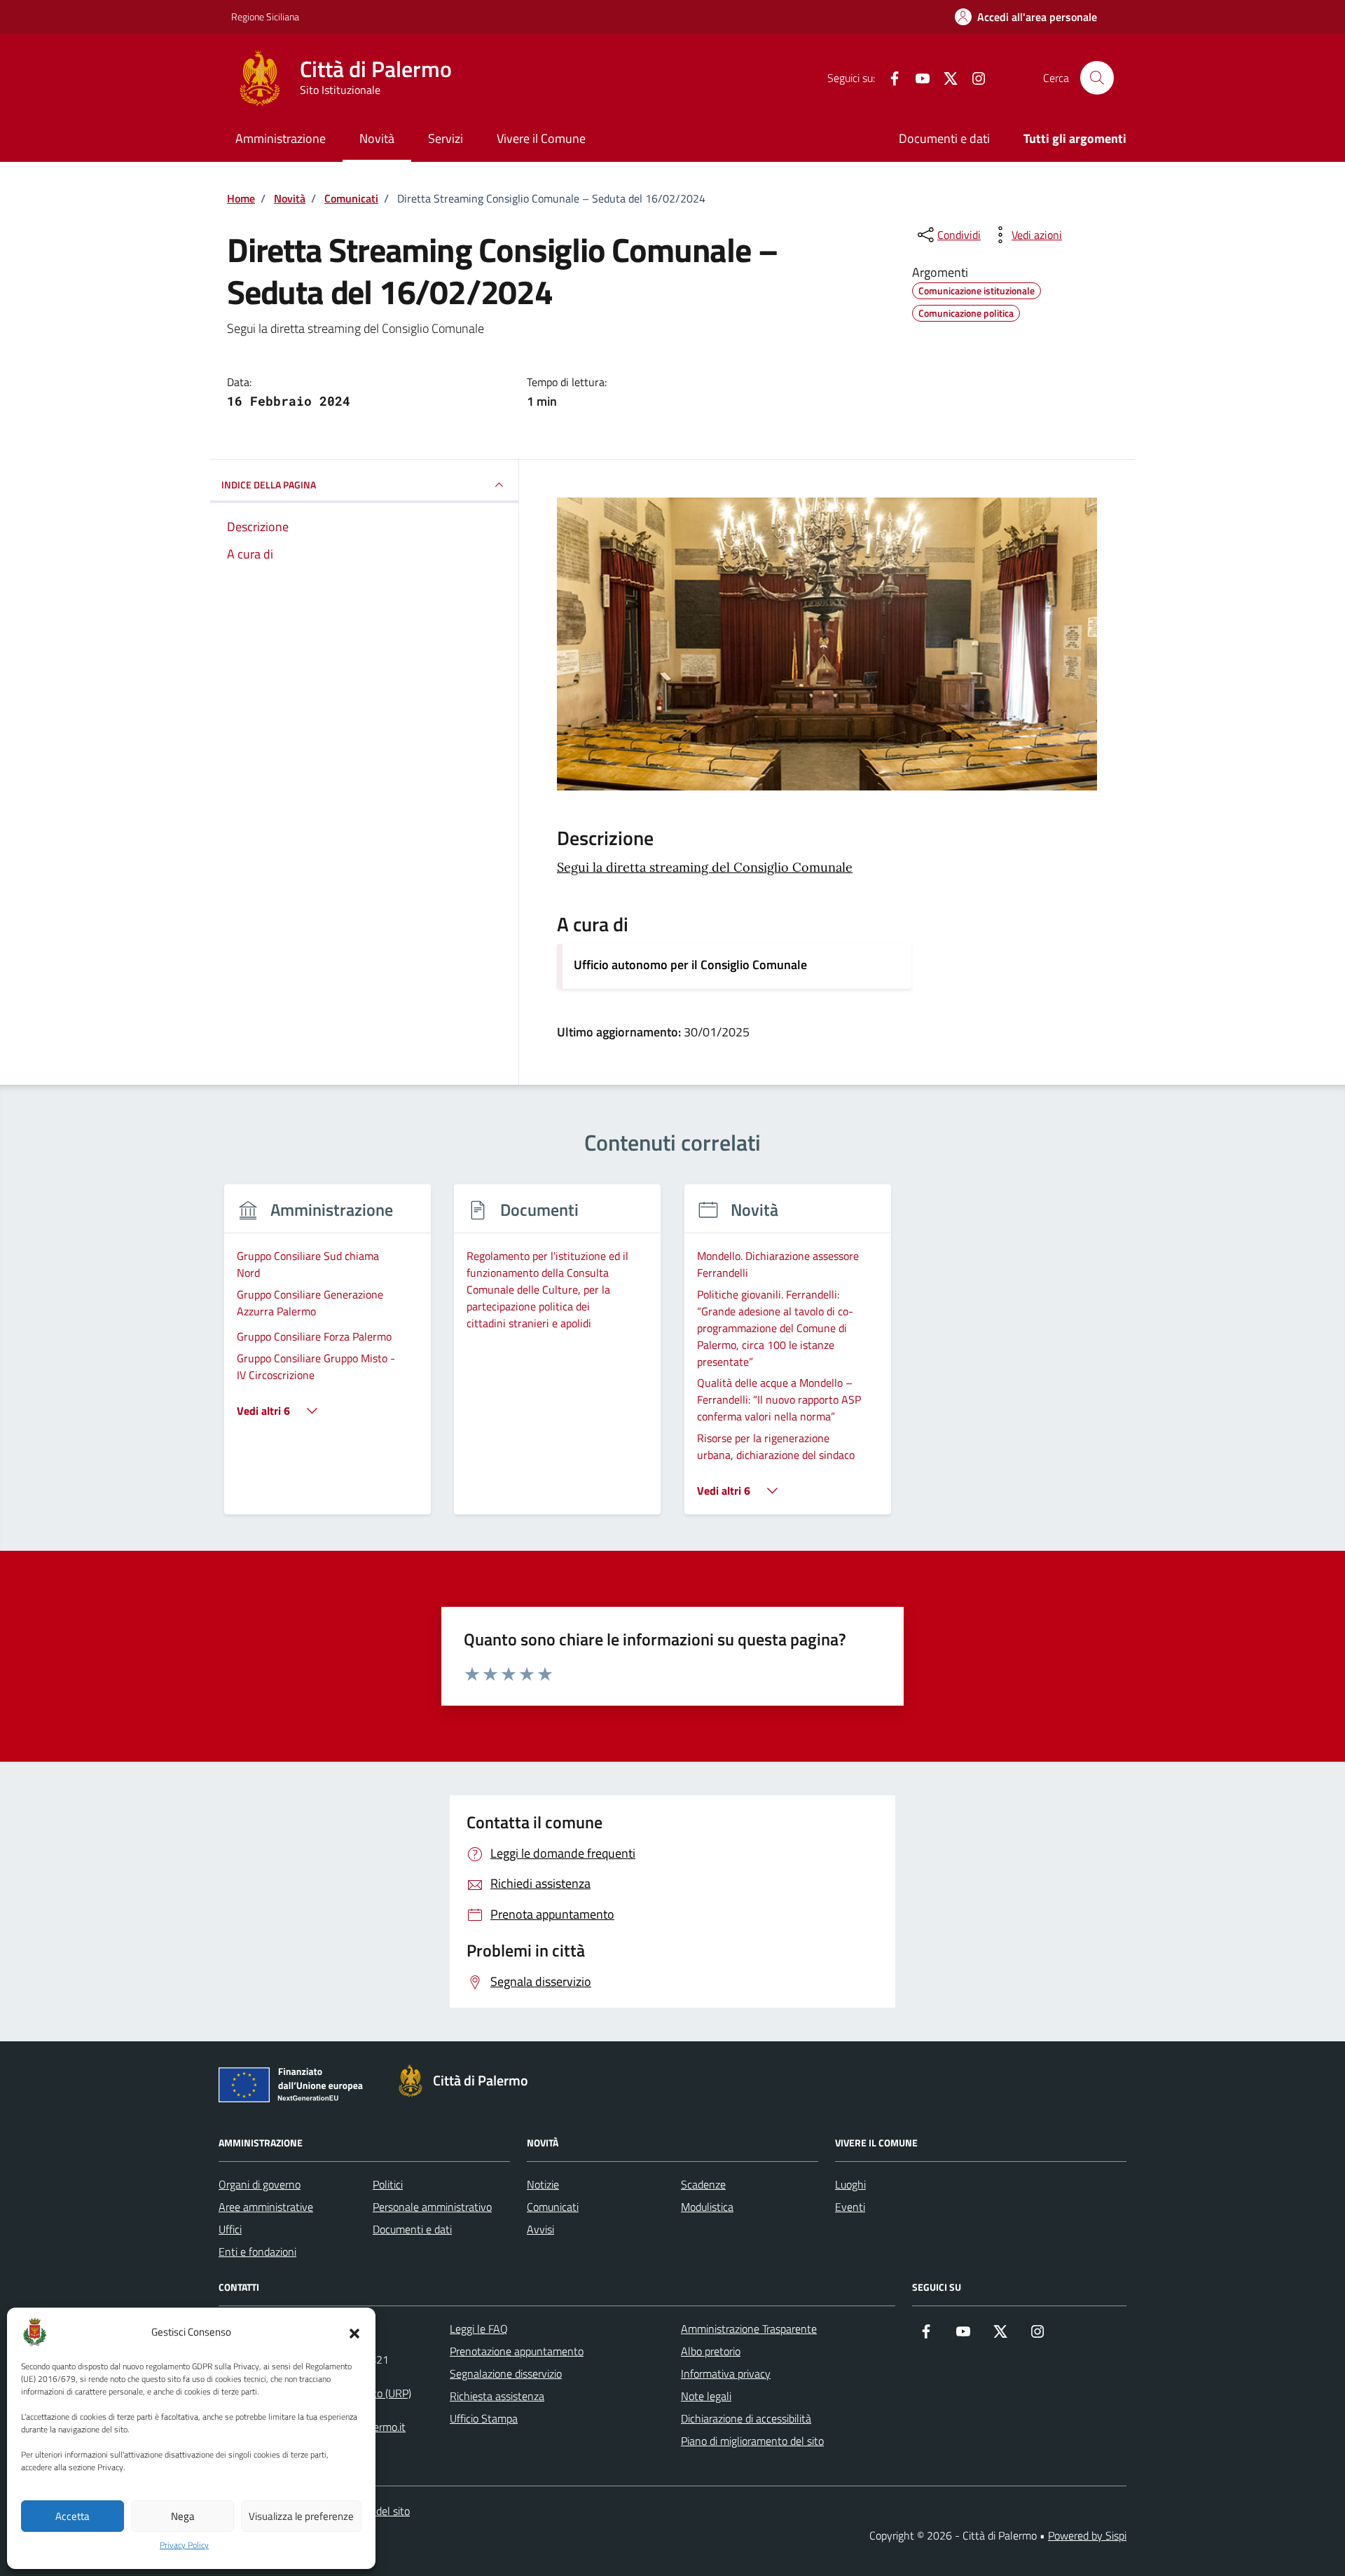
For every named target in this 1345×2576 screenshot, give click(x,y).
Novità (377, 138)
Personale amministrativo (432, 2207)
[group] (327, 1358)
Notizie (543, 2184)
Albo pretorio (711, 2351)
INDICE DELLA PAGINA (269, 485)
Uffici (230, 2229)
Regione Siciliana (265, 16)
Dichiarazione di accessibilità (746, 2418)
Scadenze (703, 2184)
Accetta (73, 2516)
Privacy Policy (184, 2545)
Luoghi (850, 2184)
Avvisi (540, 2229)
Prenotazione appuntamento (517, 2351)
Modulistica (707, 2207)
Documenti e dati (944, 138)
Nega (183, 2516)
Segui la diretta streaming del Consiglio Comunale (705, 867)
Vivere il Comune (541, 138)
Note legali (706, 2396)
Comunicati (553, 2207)
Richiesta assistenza (497, 2396)
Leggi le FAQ (479, 2329)
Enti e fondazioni (257, 2252)
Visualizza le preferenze (301, 2516)
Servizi (446, 138)
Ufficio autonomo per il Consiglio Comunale (690, 965)
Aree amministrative (266, 2207)
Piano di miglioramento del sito (752, 2441)
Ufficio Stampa (484, 2418)
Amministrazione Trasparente (749, 2329)
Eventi (850, 2207)
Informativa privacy (726, 2373)
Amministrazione (281, 138)
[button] (354, 2332)
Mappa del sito (376, 2511)
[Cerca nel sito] (1097, 78)
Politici (388, 2184)
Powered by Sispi (1087, 2535)
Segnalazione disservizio (506, 2373)
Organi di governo (260, 2184)
